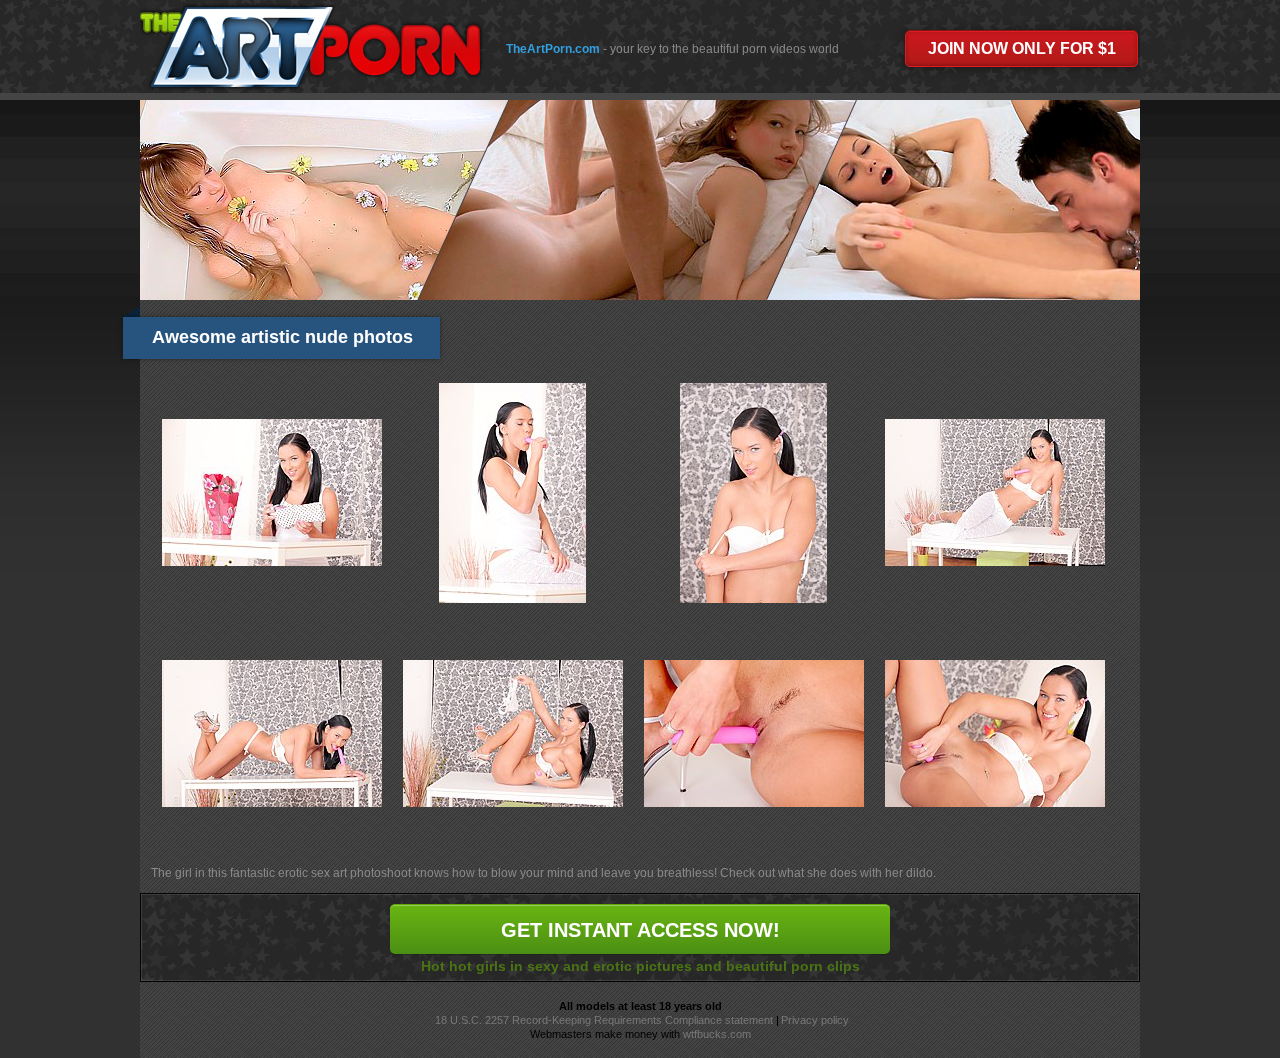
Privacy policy (815, 1020)
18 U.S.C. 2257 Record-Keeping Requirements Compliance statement (604, 1020)
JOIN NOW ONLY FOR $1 (1022, 48)
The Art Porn (309, 47)
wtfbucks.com (717, 1034)
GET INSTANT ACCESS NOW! (640, 930)
